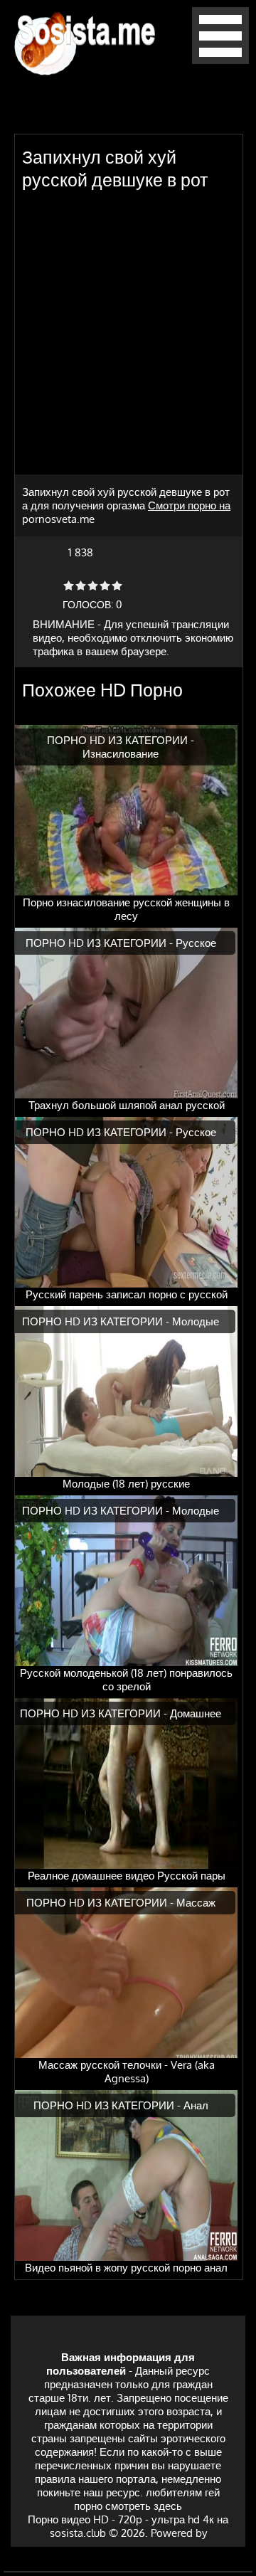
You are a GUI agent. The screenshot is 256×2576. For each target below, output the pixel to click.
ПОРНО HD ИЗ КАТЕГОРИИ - (121, 740)
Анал (196, 2105)
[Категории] (220, 60)
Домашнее (196, 1713)
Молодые (196, 1321)
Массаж (196, 1903)
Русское (196, 943)
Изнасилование (121, 754)
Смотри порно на (189, 505)
